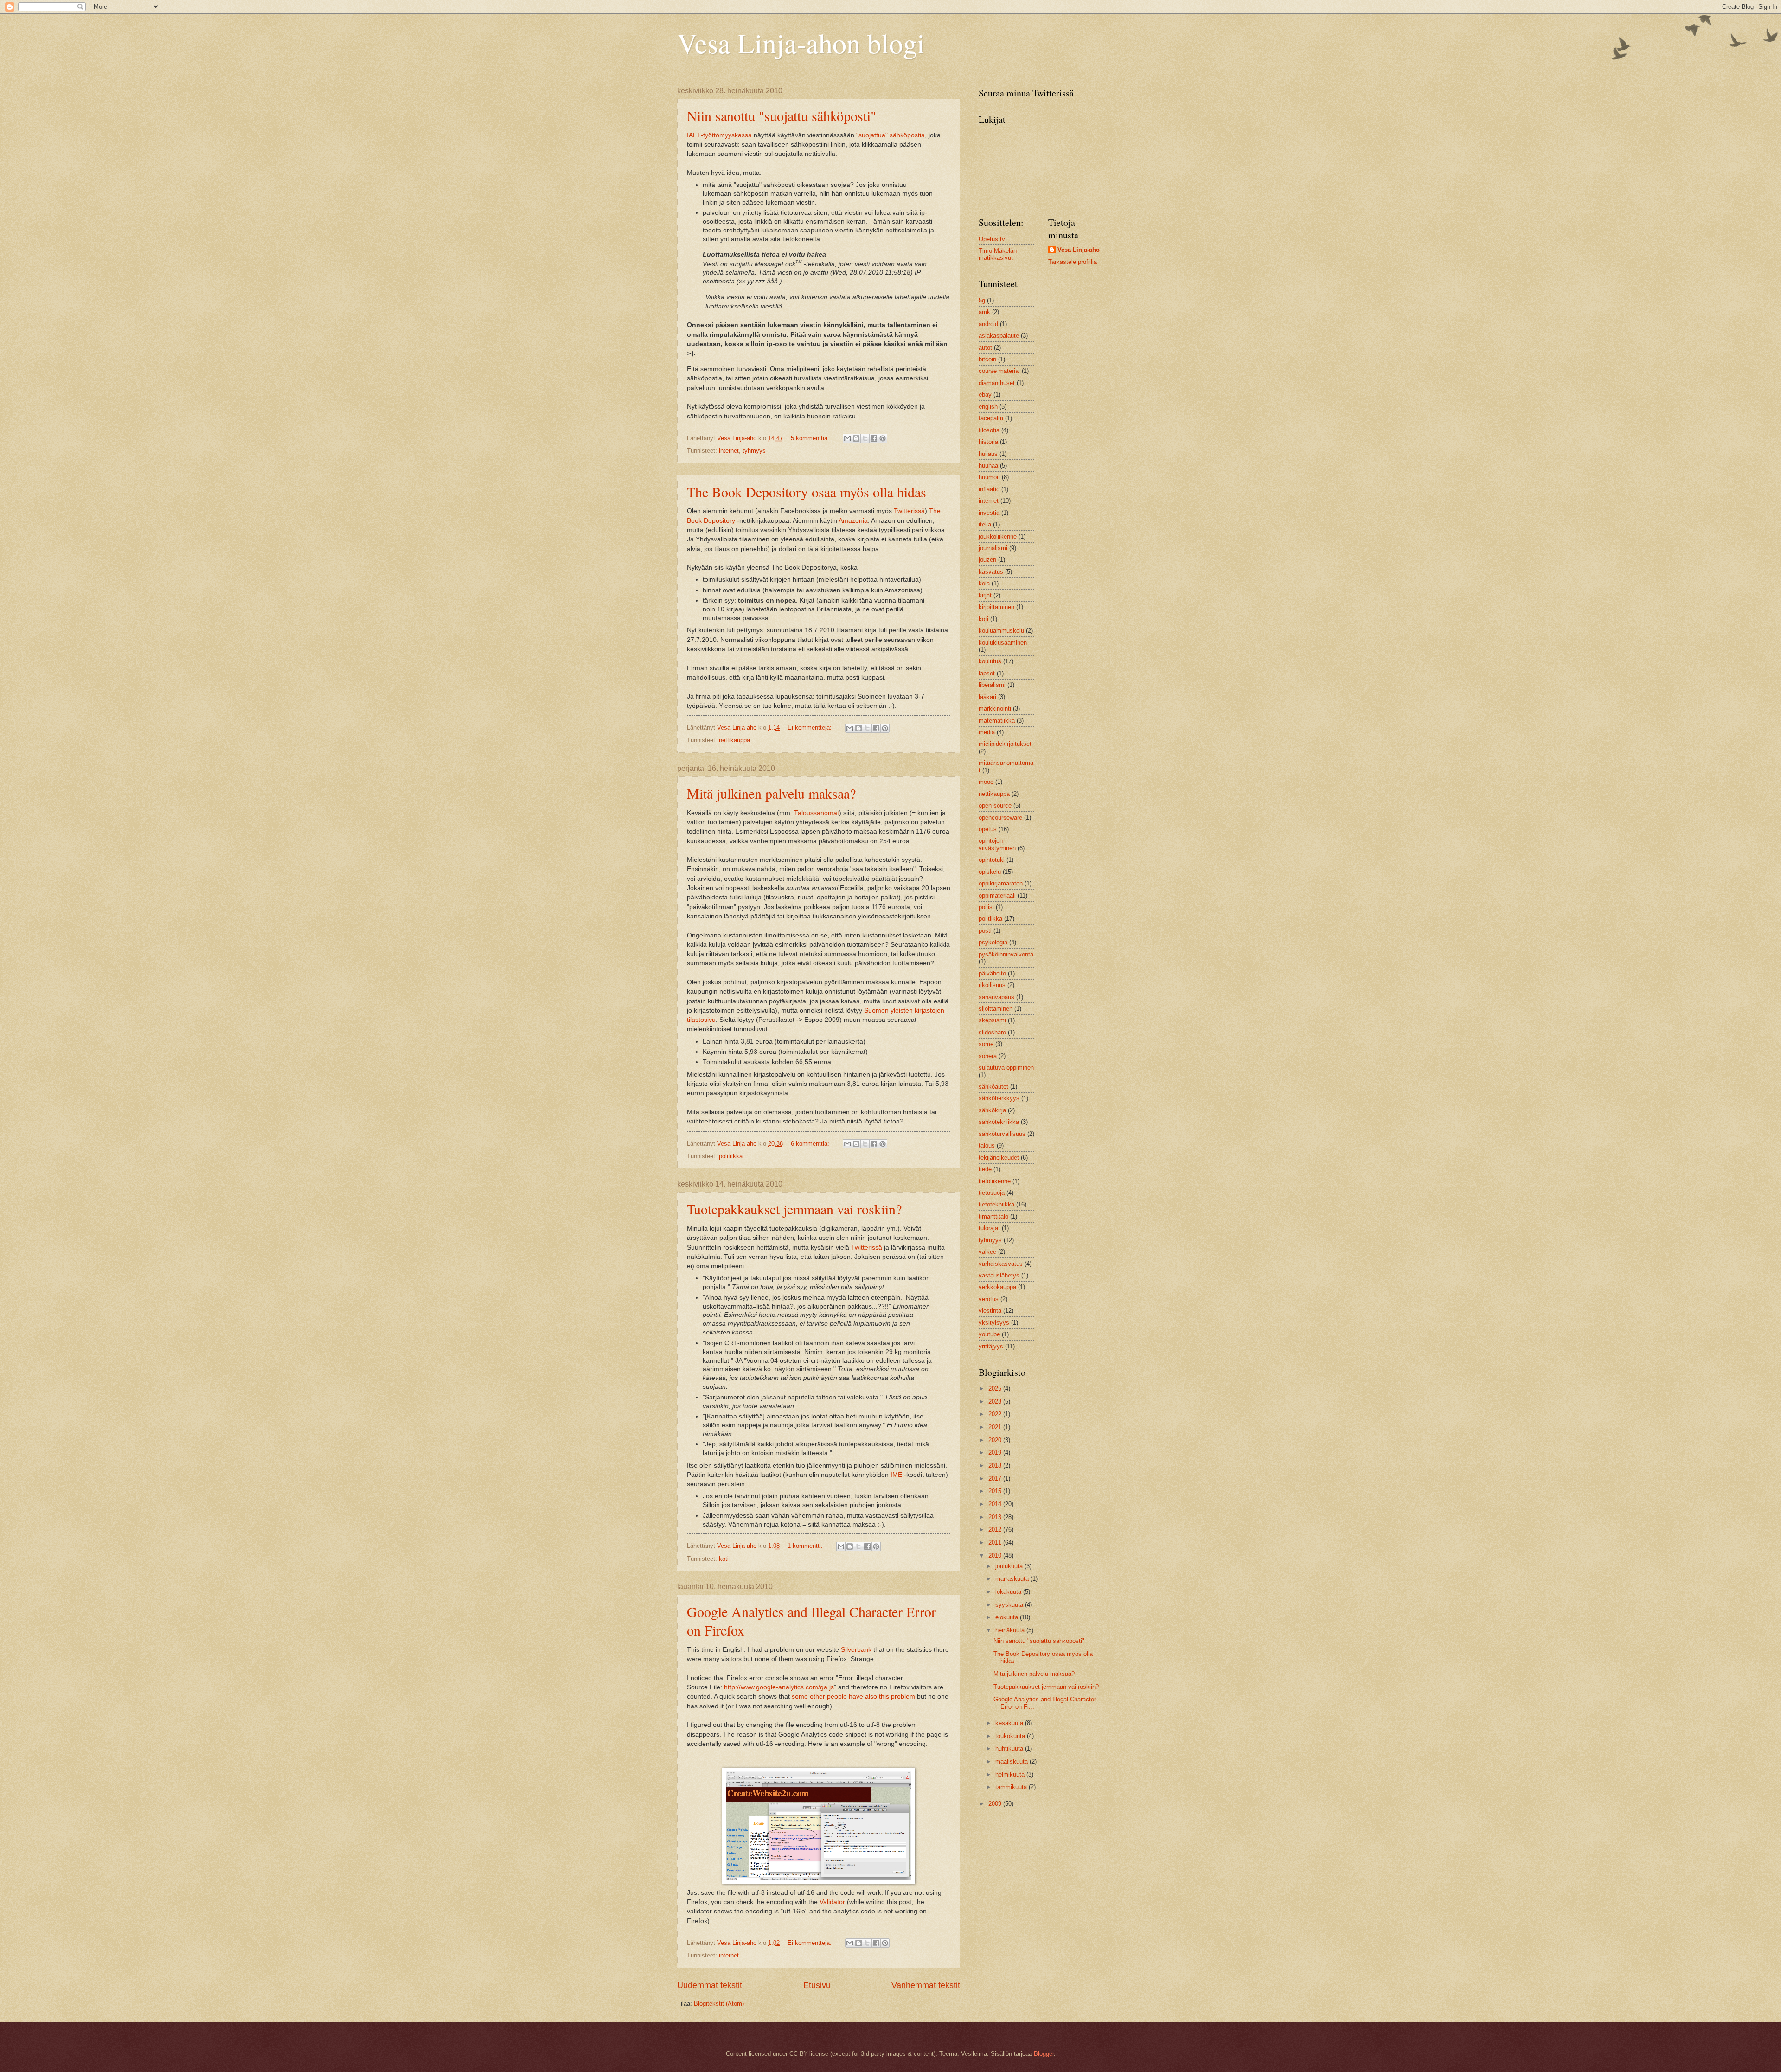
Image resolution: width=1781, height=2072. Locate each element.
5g (982, 300)
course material (999, 371)
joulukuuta (1010, 1566)
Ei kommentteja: (810, 728)
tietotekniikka (996, 1204)
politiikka (731, 1156)
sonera (988, 1056)
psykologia (993, 942)
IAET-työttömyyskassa (719, 135)
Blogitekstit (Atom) (719, 2004)
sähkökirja (992, 1110)
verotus (989, 1299)
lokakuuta (1009, 1592)
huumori (989, 477)
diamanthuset (997, 383)
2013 (996, 1517)
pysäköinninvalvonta (1006, 954)
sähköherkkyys (999, 1098)
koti (724, 1559)
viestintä (990, 1311)
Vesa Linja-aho (1079, 250)
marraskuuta (1013, 1579)
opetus (988, 829)
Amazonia (853, 521)
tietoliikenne (995, 1181)
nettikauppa (734, 740)
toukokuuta (1011, 1736)
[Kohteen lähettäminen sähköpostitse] (847, 438)
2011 (996, 1543)
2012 (996, 1530)
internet (729, 451)
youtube (989, 1334)
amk (984, 312)
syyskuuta (1010, 1605)
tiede (985, 1169)
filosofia (989, 430)
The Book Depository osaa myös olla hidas (807, 492)
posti (985, 931)
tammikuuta (1012, 1787)
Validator (832, 1902)
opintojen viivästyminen (997, 844)
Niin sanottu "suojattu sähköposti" (782, 115)
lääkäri (987, 697)
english (988, 407)
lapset (987, 673)
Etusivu (817, 1985)
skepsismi (992, 1020)
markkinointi (995, 709)
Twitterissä (909, 511)
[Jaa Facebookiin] (874, 438)
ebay (985, 395)
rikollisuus (992, 985)
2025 (996, 1389)
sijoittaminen (996, 1009)
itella (985, 524)
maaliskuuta (1012, 1761)
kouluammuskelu (1001, 631)
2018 (996, 1466)
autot (985, 348)
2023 (996, 1402)
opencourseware (1000, 818)
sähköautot (993, 1087)
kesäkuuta (1010, 1723)
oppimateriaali (997, 895)
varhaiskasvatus (1001, 1264)
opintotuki (992, 860)
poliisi (986, 907)
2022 (996, 1414)
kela (984, 583)
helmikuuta (1011, 1774)
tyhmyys (754, 451)
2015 (996, 1491)
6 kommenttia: (811, 1144)
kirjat (985, 595)
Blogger (1044, 2054)
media (987, 732)
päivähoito (992, 973)
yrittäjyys (991, 1346)
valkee (987, 1252)
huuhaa (988, 465)
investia (989, 513)
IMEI (897, 1475)
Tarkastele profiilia (1073, 262)
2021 (996, 1427)
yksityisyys (994, 1323)
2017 (996, 1479)
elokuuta (1008, 1617)
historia (988, 442)
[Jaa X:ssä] (865, 438)
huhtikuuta (1010, 1748)
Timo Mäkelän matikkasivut (998, 254)
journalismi (993, 548)
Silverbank (856, 1650)
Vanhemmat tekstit (926, 1985)
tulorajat (989, 1228)
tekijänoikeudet (999, 1158)
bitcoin (987, 359)
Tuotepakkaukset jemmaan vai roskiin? (794, 1209)
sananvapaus (996, 997)
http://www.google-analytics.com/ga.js (779, 1687)
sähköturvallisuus (1002, 1134)
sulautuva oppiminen (1006, 1068)
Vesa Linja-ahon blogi (801, 43)
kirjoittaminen (996, 607)
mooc (986, 782)
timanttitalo (993, 1216)
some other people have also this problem (853, 1697)
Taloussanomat (817, 813)
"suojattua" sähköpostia (890, 135)
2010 (996, 1556)
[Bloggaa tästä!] (856, 438)
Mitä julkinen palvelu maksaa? (771, 793)
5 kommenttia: (811, 438)
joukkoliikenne (998, 536)
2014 (996, 1504)
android (988, 324)
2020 (996, 1440)
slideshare (992, 1032)
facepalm (991, 418)
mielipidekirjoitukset (1005, 744)
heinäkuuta (1011, 1630)
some (986, 1044)
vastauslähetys (999, 1275)
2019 (996, 1453)
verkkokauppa (997, 1287)
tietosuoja (992, 1193)
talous (987, 1145)
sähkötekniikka (999, 1122)
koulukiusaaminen (1003, 643)
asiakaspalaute (999, 336)
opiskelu (990, 872)
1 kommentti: (806, 1546)
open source (995, 805)
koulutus (990, 661)
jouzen (987, 560)
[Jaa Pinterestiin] (883, 438)
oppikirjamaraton (1001, 883)
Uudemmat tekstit (710, 1985)
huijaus (988, 454)
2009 (996, 1804)
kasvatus (991, 572)
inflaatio (989, 489)
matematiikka (997, 721)
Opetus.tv (992, 239)
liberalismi (992, 685)
